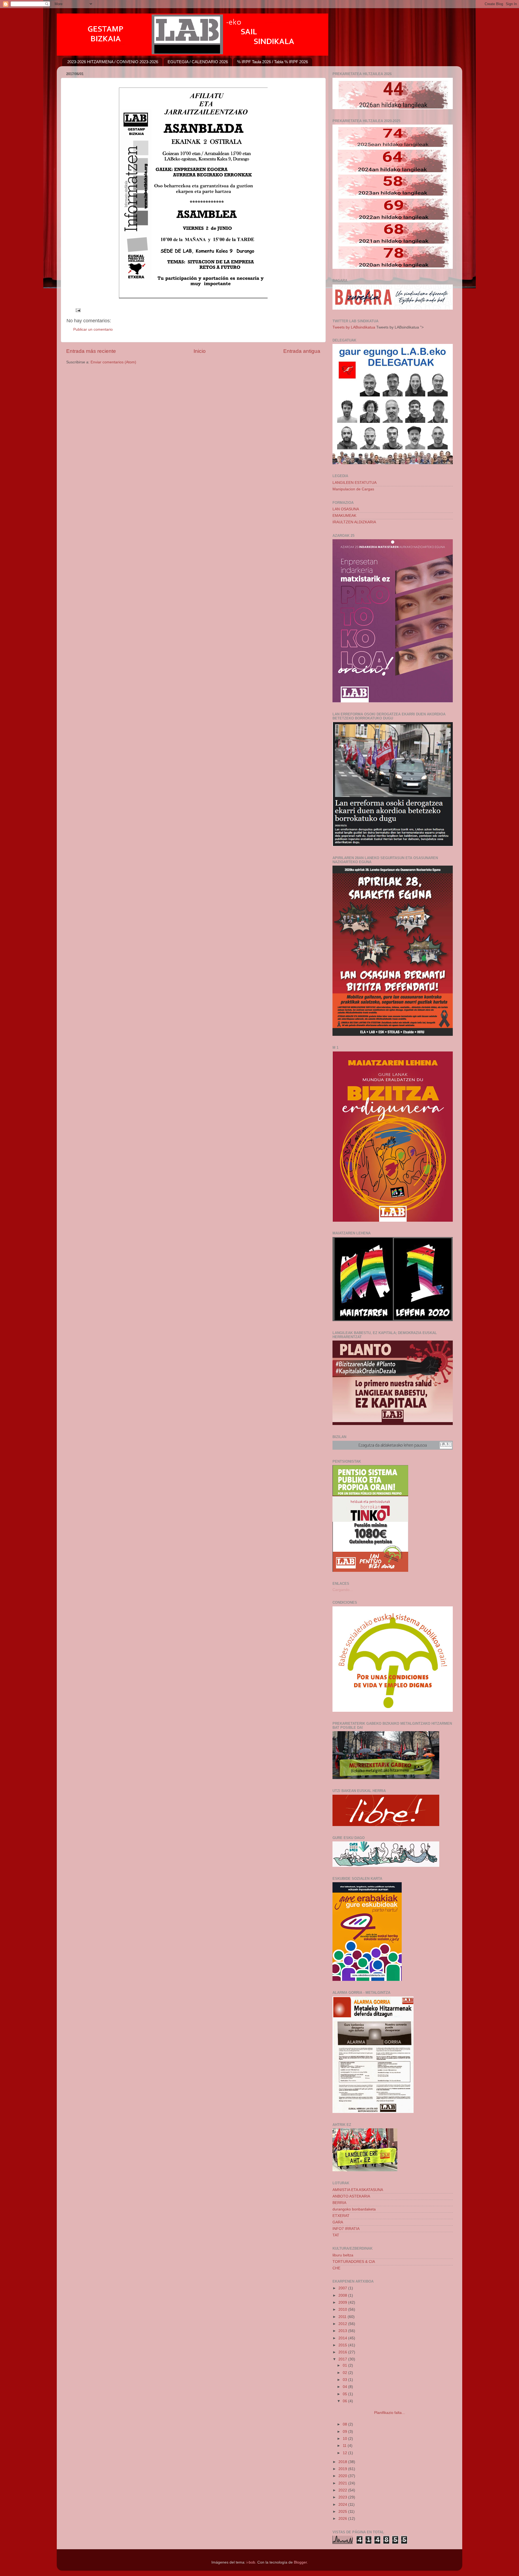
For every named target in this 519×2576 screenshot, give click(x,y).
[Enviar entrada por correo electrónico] (78, 310)
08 (345, 2424)
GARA (338, 2222)
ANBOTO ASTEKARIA (351, 2196)
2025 (343, 2512)
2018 (343, 2462)
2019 (343, 2469)
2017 (343, 2359)
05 (345, 2394)
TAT (336, 2235)
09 (345, 2432)
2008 (343, 2295)
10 (345, 2439)
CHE (336, 2268)
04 (345, 2387)
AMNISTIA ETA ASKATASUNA (358, 2190)
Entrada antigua (302, 351)
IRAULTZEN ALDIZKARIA (354, 522)
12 (345, 2453)
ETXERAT (341, 2216)
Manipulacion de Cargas (353, 489)
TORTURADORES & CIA (354, 2262)
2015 (343, 2345)
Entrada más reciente (91, 351)
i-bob (251, 2562)
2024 (343, 2505)
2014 (343, 2338)
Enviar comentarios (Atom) (113, 362)
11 (345, 2446)
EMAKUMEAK (344, 516)
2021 (343, 2483)
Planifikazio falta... (373, 2413)
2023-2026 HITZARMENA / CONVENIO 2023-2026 (113, 62)
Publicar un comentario (93, 329)
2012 (343, 2324)
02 (345, 2373)
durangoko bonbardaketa (354, 2209)
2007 (343, 2288)
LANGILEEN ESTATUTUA (355, 483)
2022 (343, 2490)
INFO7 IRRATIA (346, 2229)
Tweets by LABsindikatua (354, 327)
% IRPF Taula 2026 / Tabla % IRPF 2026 (272, 62)
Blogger (300, 2562)
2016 (343, 2352)
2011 (343, 2317)
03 (345, 2380)
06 (345, 2401)
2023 (343, 2497)
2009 (343, 2302)
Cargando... (343, 1590)
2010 (343, 2309)
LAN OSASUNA (346, 509)
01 (345, 2365)
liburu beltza (343, 2255)
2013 (343, 2331)
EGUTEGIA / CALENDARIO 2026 (198, 62)
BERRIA (339, 2203)
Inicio (200, 351)
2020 (343, 2476)
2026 (343, 2519)
